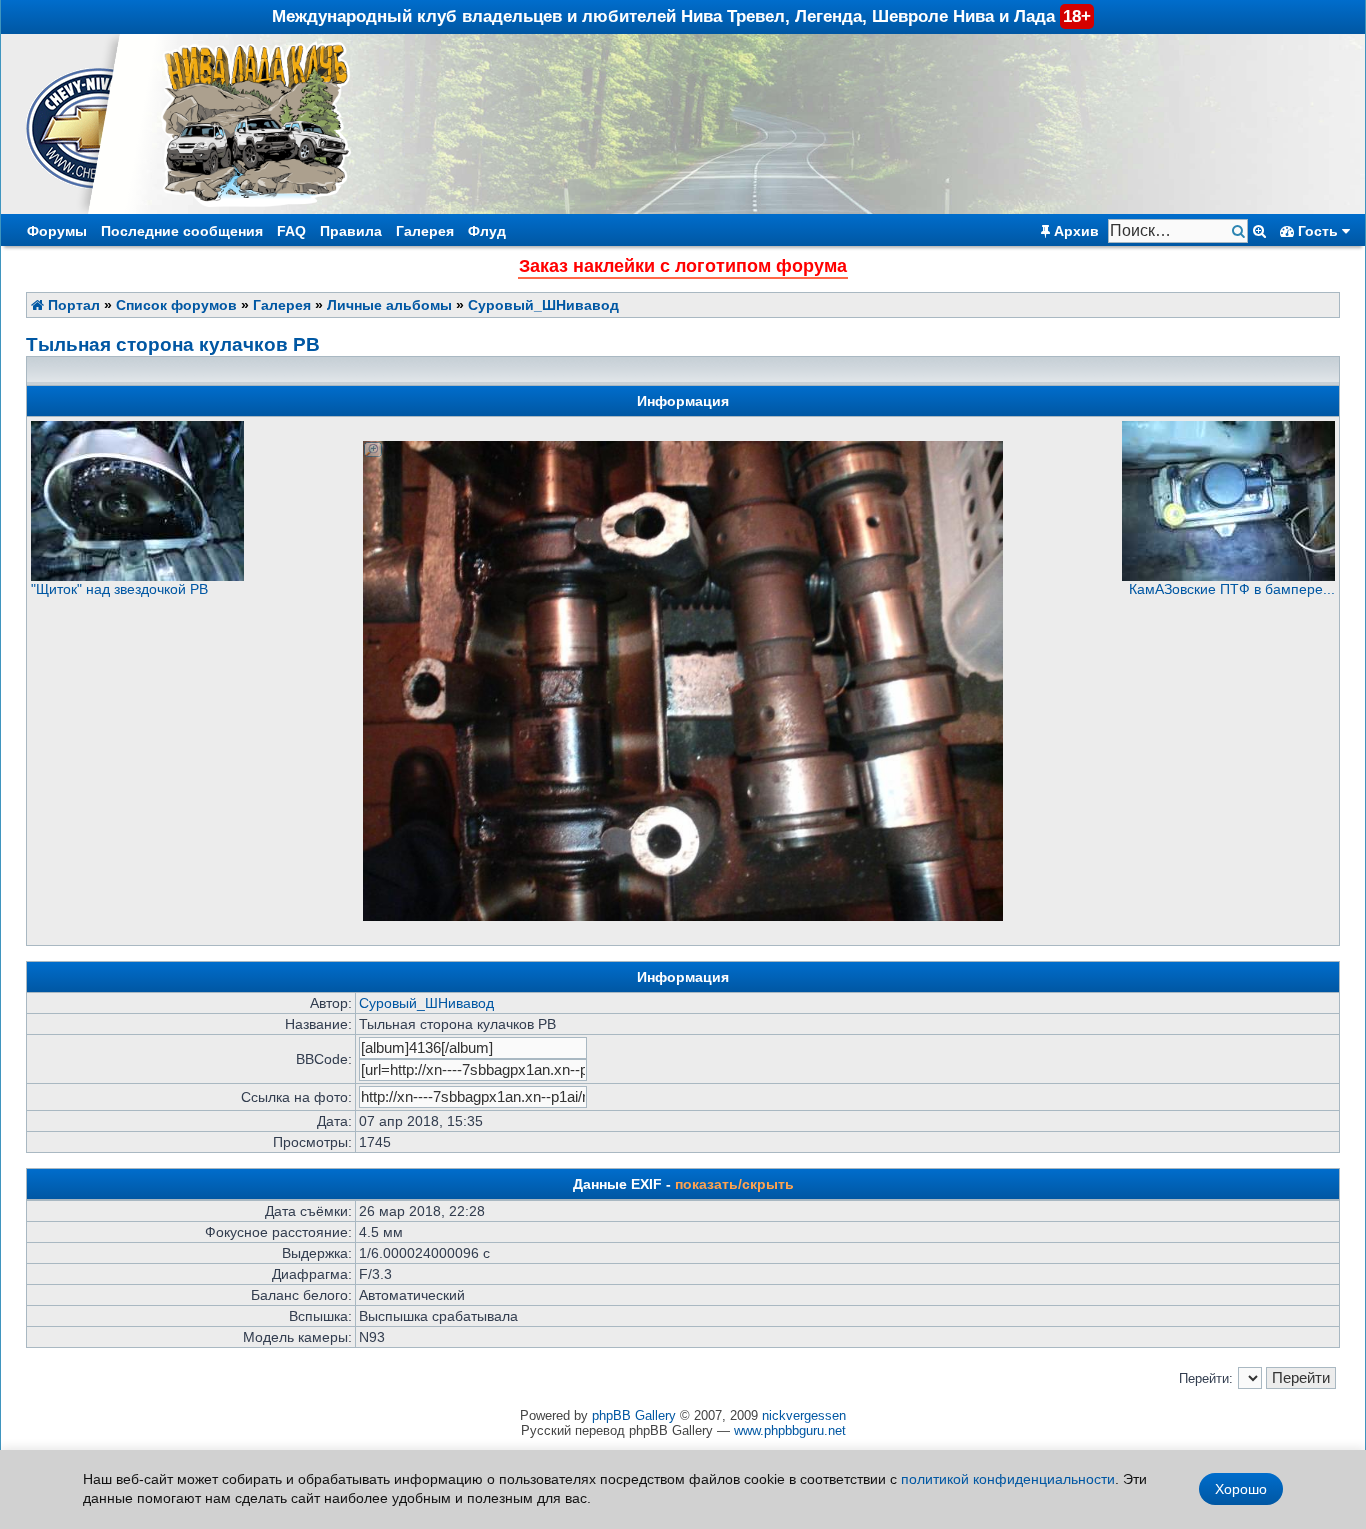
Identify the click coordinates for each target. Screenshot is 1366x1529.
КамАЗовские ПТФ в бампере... (1232, 589)
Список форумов (176, 305)
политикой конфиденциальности (1008, 1479)
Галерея (425, 231)
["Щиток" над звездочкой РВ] (137, 576)
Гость (1318, 231)
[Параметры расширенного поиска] (1259, 231)
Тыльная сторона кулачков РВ (173, 344)
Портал (72, 305)
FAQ (291, 231)
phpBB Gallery (634, 1415)
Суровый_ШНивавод (543, 305)
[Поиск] (1240, 231)
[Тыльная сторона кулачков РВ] (683, 448)
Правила (351, 231)
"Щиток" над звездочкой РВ (119, 589)
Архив (1074, 231)
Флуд (487, 231)
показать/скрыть (734, 1184)
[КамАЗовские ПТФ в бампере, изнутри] (1228, 576)
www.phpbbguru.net (790, 1430)
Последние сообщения (182, 231)
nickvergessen (804, 1415)
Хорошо (1241, 1489)
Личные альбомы (389, 305)
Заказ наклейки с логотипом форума (683, 266)
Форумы (57, 231)
